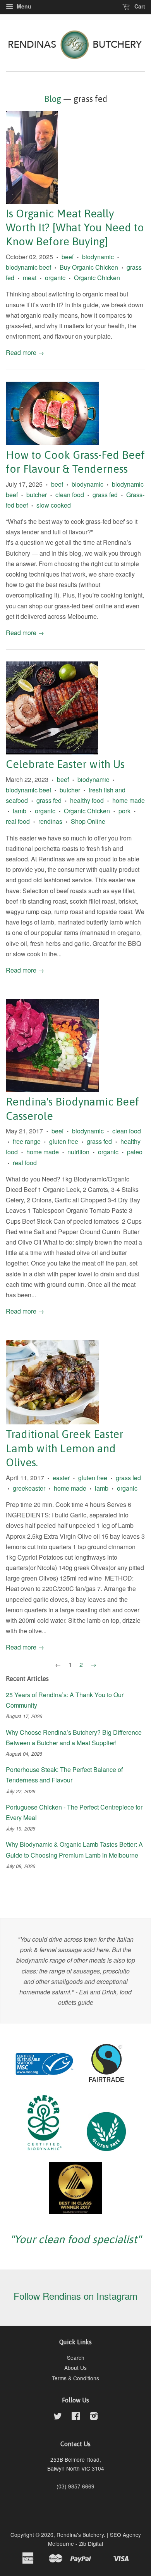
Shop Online (88, 821)
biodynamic (98, 257)
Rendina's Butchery (80, 2535)
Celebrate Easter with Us (65, 764)
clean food (70, 495)
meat (30, 278)
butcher (37, 495)
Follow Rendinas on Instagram (75, 2296)
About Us (75, 2368)
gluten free (64, 1141)
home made (129, 800)
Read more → (25, 352)
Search (76, 2357)
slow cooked (54, 505)
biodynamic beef (28, 267)
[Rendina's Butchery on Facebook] (76, 2417)
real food (18, 821)
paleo (135, 1152)
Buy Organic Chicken (89, 267)
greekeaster (29, 1488)
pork (124, 811)
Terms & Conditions (75, 2378)
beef (68, 257)
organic (55, 278)
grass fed (105, 495)
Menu (23, 6)
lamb (20, 811)
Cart (139, 6)
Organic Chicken (97, 278)
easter (61, 1478)
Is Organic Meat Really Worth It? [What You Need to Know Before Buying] (75, 228)
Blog (53, 99)
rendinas (50, 821)
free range (27, 1141)
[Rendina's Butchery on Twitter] (58, 2417)
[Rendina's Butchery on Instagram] (94, 2417)
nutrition (78, 1152)
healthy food (87, 800)
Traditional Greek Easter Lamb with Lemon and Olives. (65, 1448)
